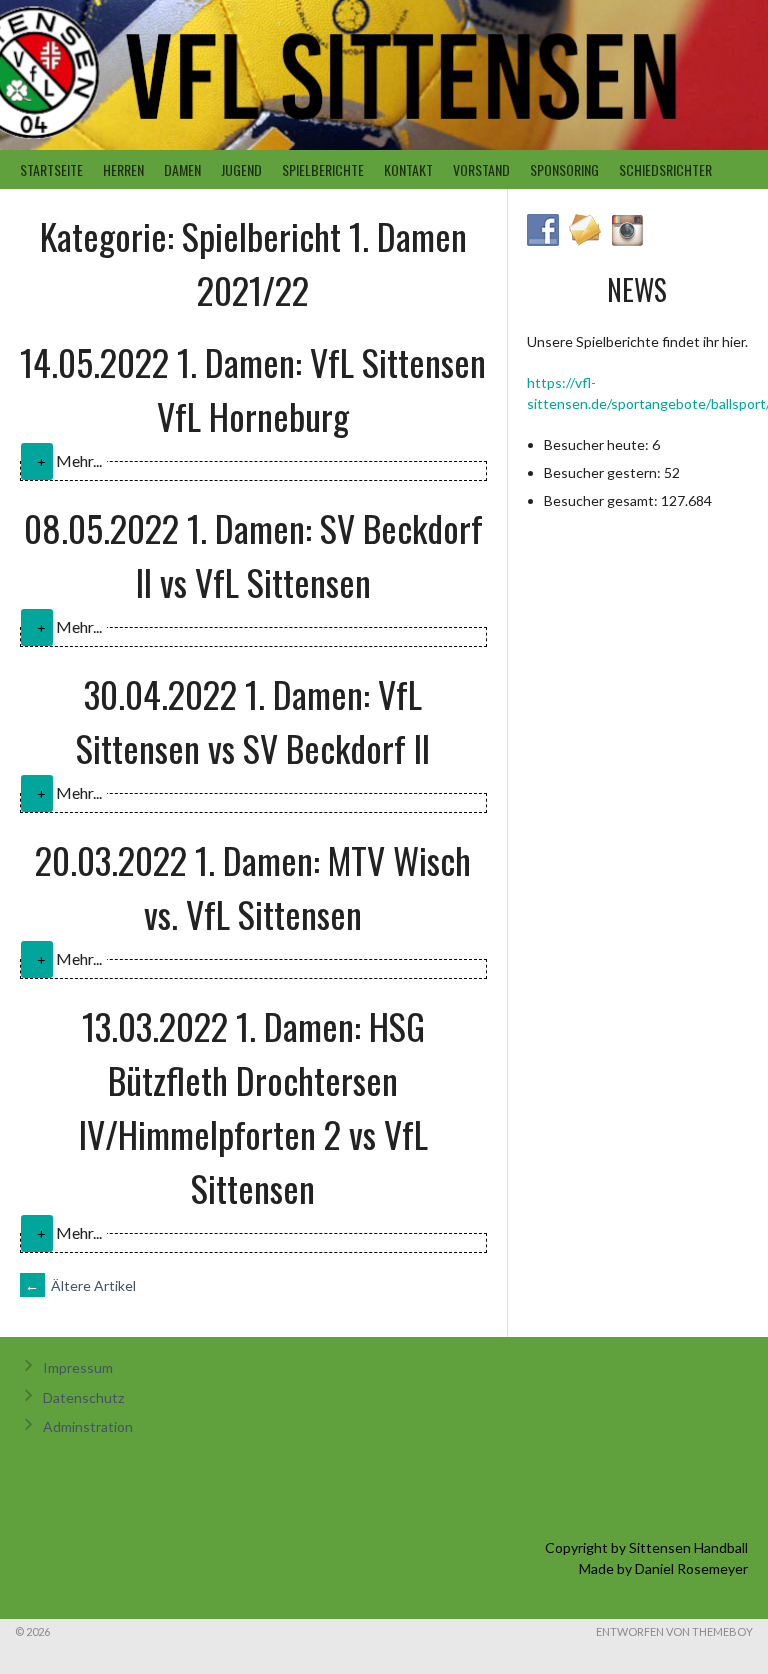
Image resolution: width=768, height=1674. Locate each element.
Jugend (241, 169)
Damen (182, 169)
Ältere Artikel (80, 1285)
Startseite (51, 169)
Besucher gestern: (604, 472)
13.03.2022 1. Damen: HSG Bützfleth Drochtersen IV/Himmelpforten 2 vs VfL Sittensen (253, 1106)
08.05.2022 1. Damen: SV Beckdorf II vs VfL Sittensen (253, 554)
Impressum (78, 1367)
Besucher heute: (598, 444)
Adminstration (88, 1426)
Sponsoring (564, 169)
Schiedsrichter (665, 169)
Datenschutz (83, 1397)
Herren (123, 169)
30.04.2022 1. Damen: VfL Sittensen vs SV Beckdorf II (253, 720)
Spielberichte (323, 169)
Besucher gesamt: (602, 500)
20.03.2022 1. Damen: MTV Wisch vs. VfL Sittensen (253, 886)
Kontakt (408, 169)
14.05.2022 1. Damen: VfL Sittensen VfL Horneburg (253, 388)
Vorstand (481, 169)
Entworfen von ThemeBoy (674, 1631)
